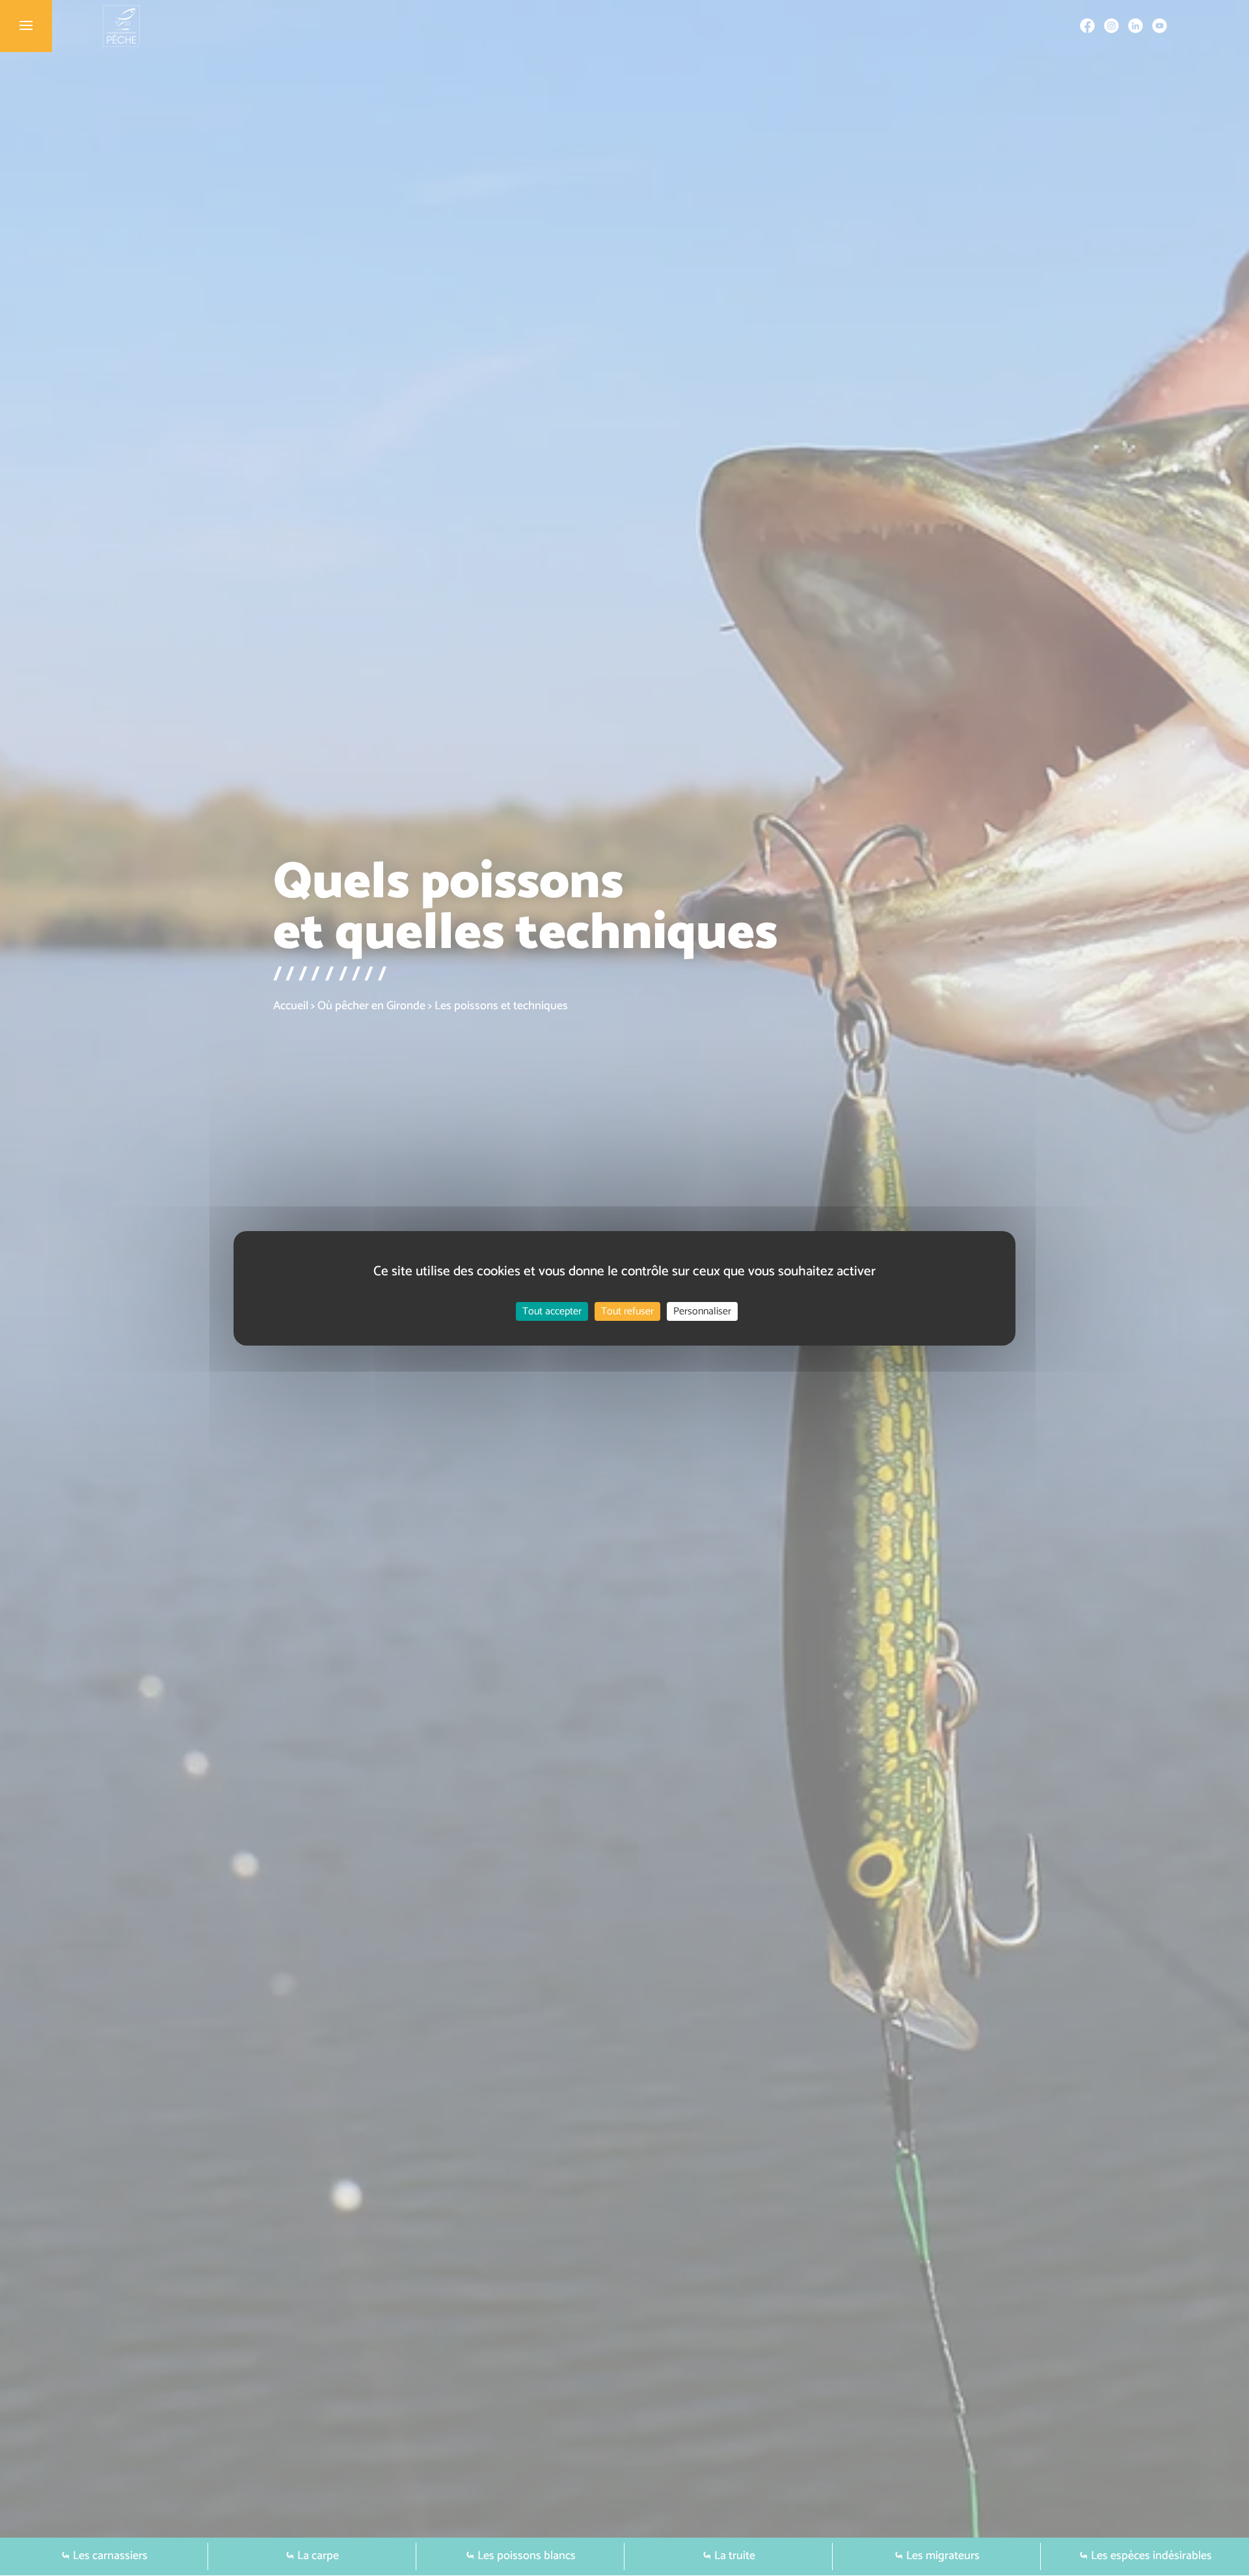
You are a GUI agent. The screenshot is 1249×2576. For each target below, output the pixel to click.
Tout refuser (627, 1311)
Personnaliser (702, 1311)
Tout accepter (552, 1311)
